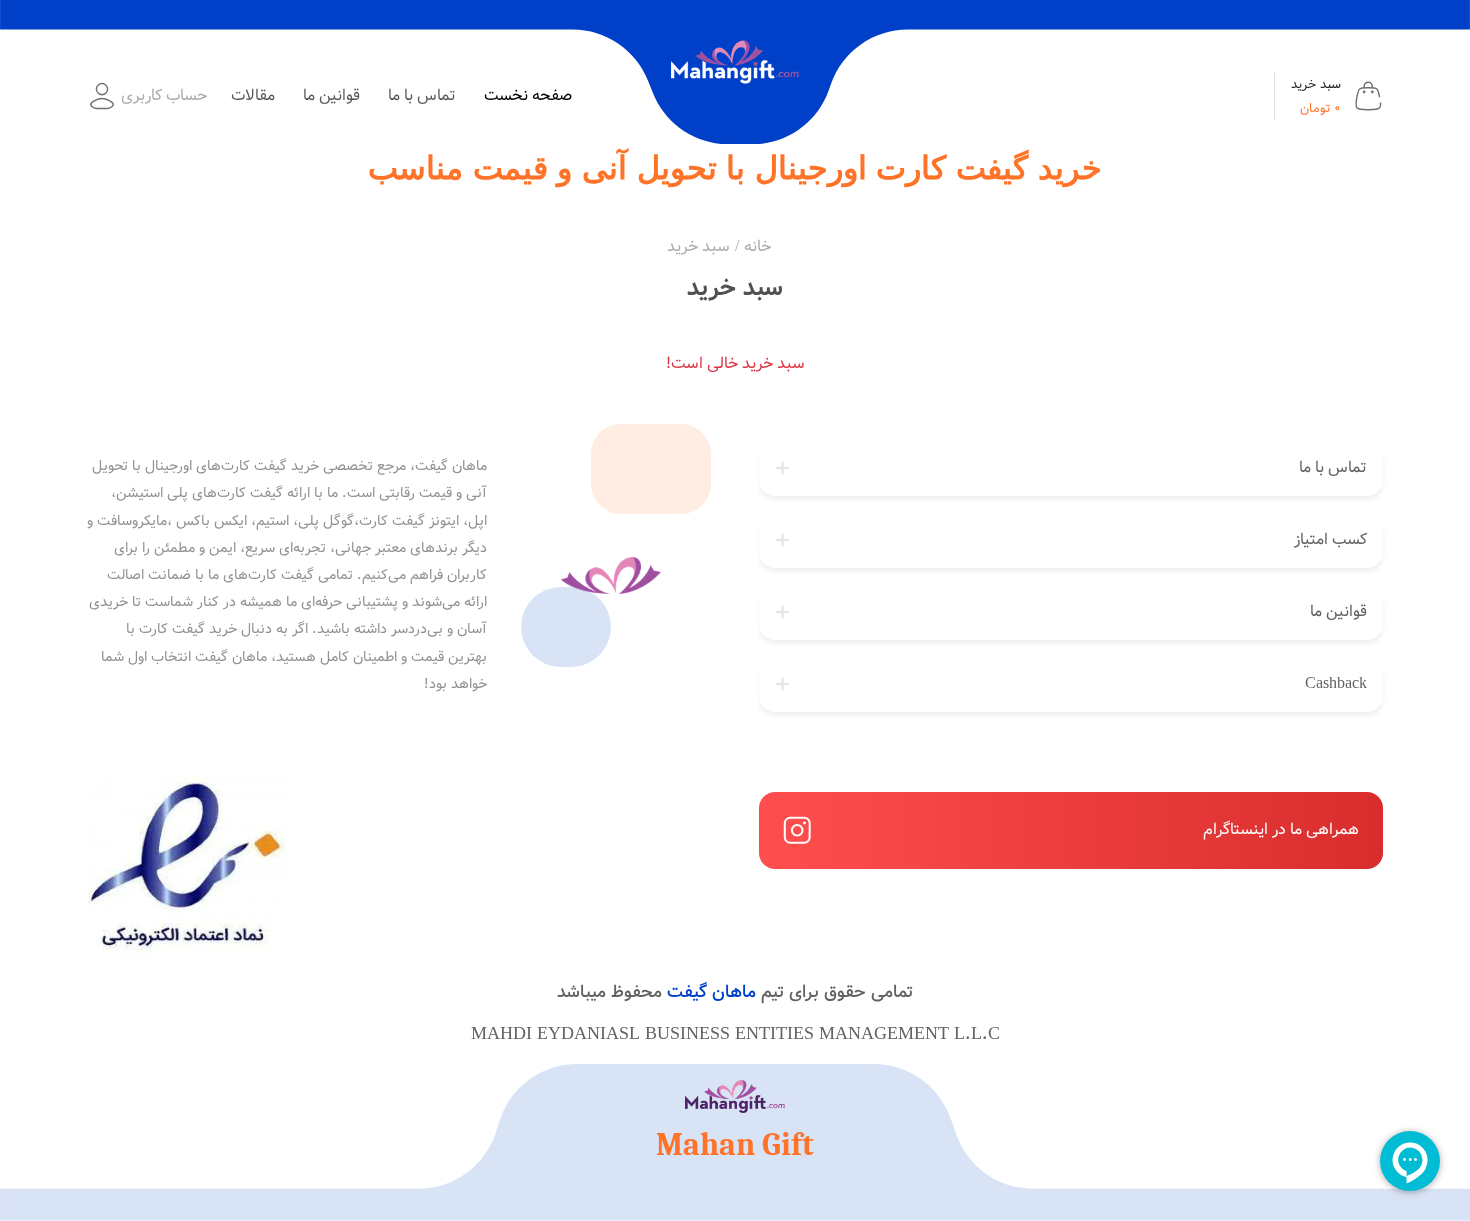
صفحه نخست (528, 95)
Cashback (1336, 683)
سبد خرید (698, 246)
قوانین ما (331, 95)
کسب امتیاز (1330, 539)
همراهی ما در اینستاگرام (1281, 829)
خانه (757, 246)
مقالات (253, 95)
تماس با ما (422, 95)
